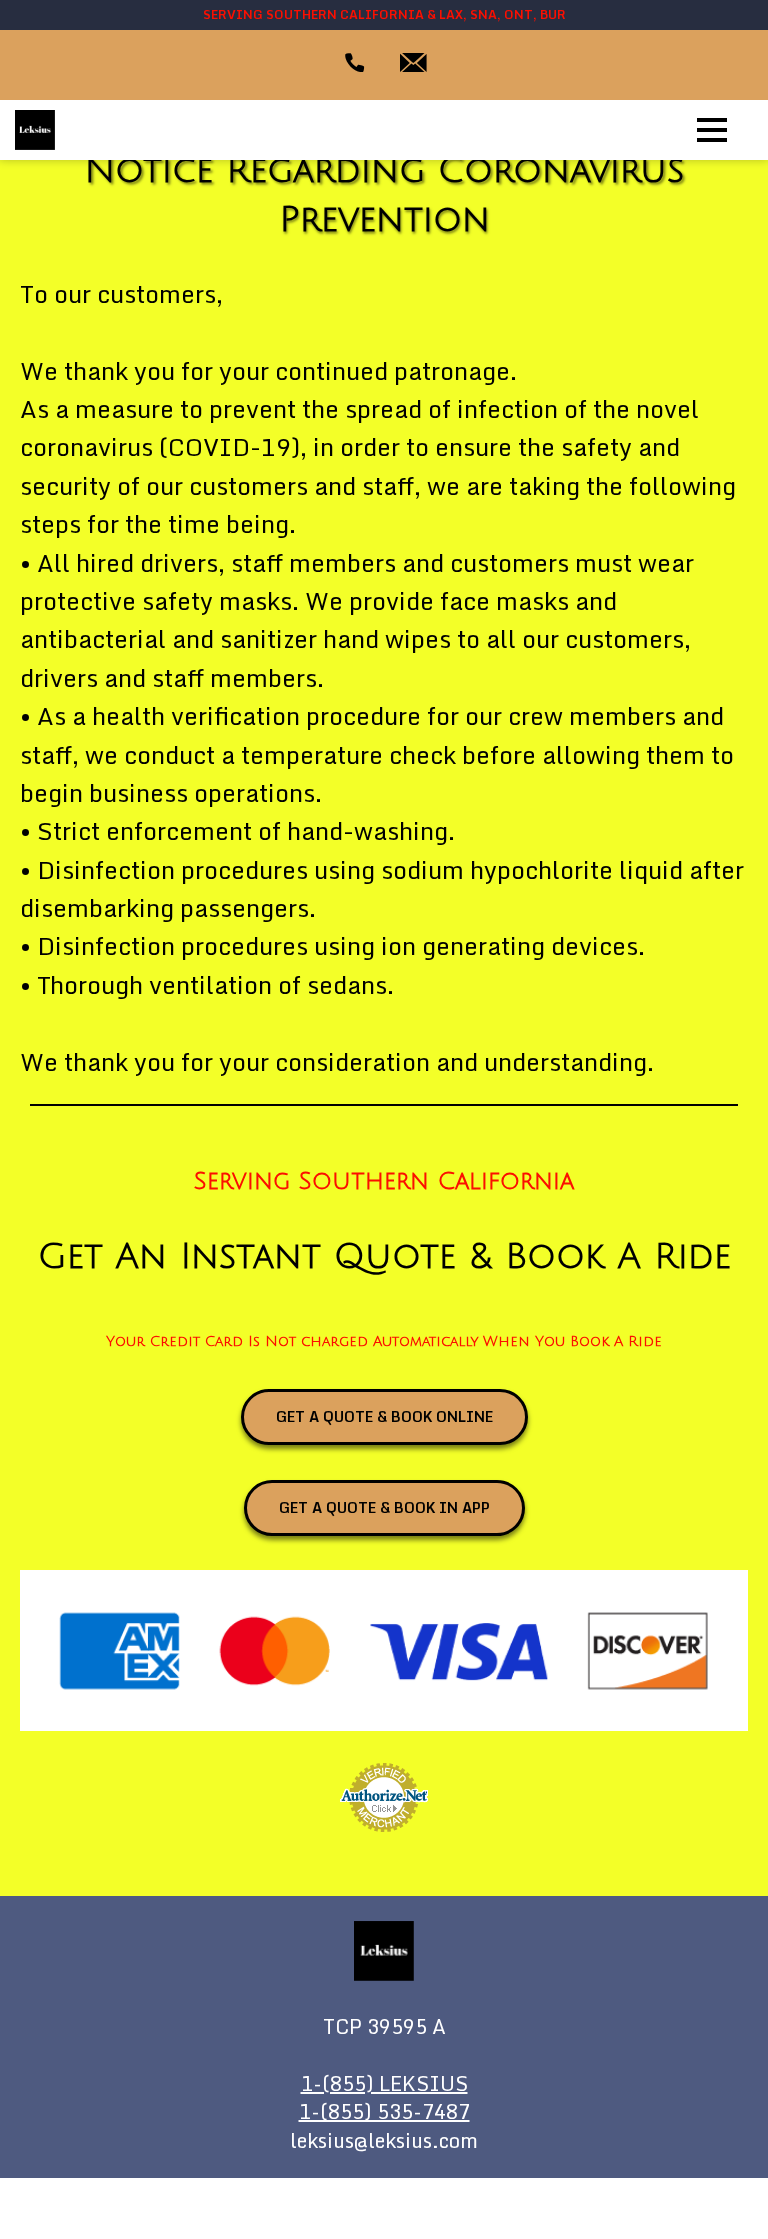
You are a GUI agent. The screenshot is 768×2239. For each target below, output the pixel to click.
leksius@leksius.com (384, 2141)
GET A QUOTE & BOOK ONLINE (384, 1416)
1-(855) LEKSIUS (384, 2084)
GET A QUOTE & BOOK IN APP (384, 1507)
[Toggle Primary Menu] (712, 130)
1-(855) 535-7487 (384, 2112)
